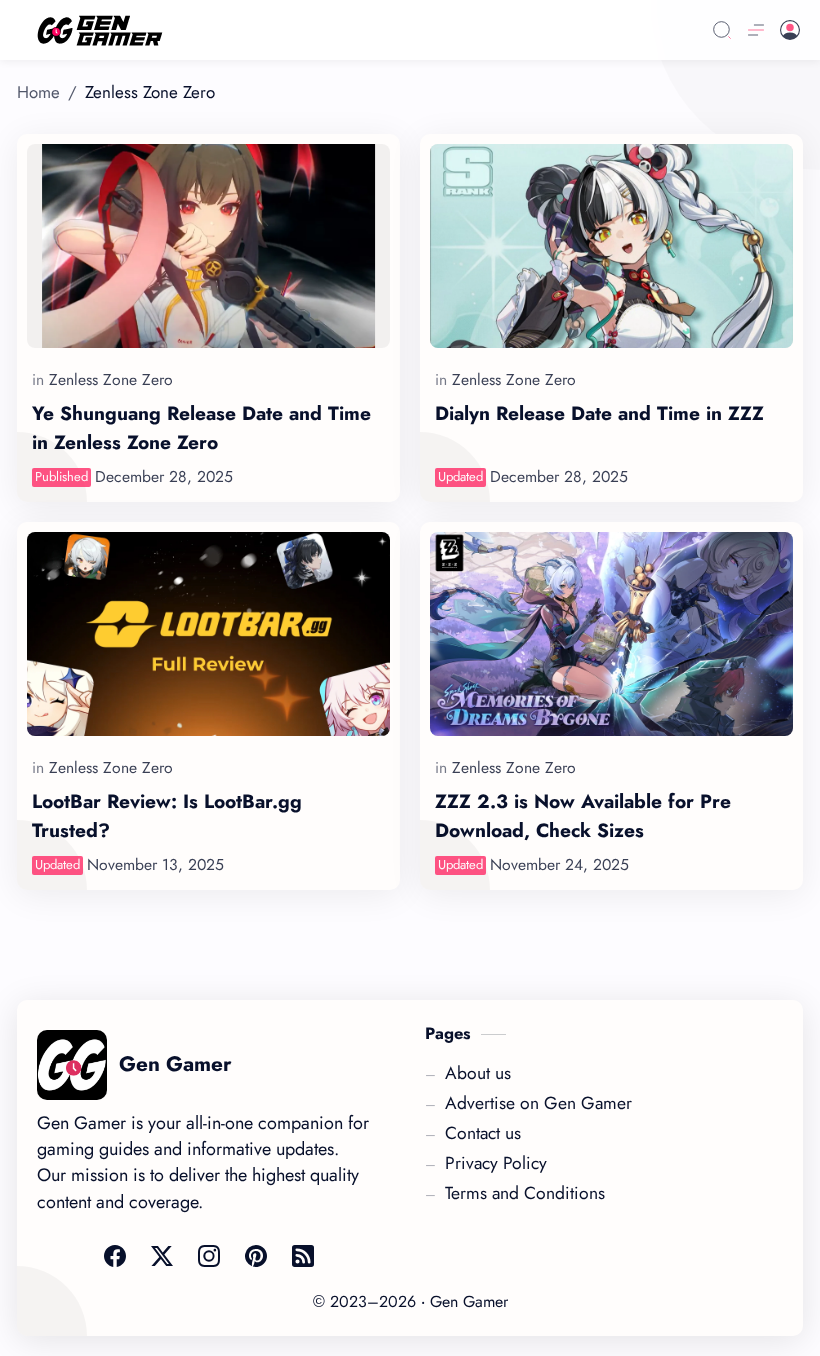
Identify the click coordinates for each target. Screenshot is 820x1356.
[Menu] (756, 30)
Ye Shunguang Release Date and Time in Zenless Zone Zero (201, 427)
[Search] (722, 30)
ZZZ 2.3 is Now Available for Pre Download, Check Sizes (583, 815)
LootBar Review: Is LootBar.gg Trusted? (167, 815)
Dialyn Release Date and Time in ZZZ (599, 413)
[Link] (336, 30)
